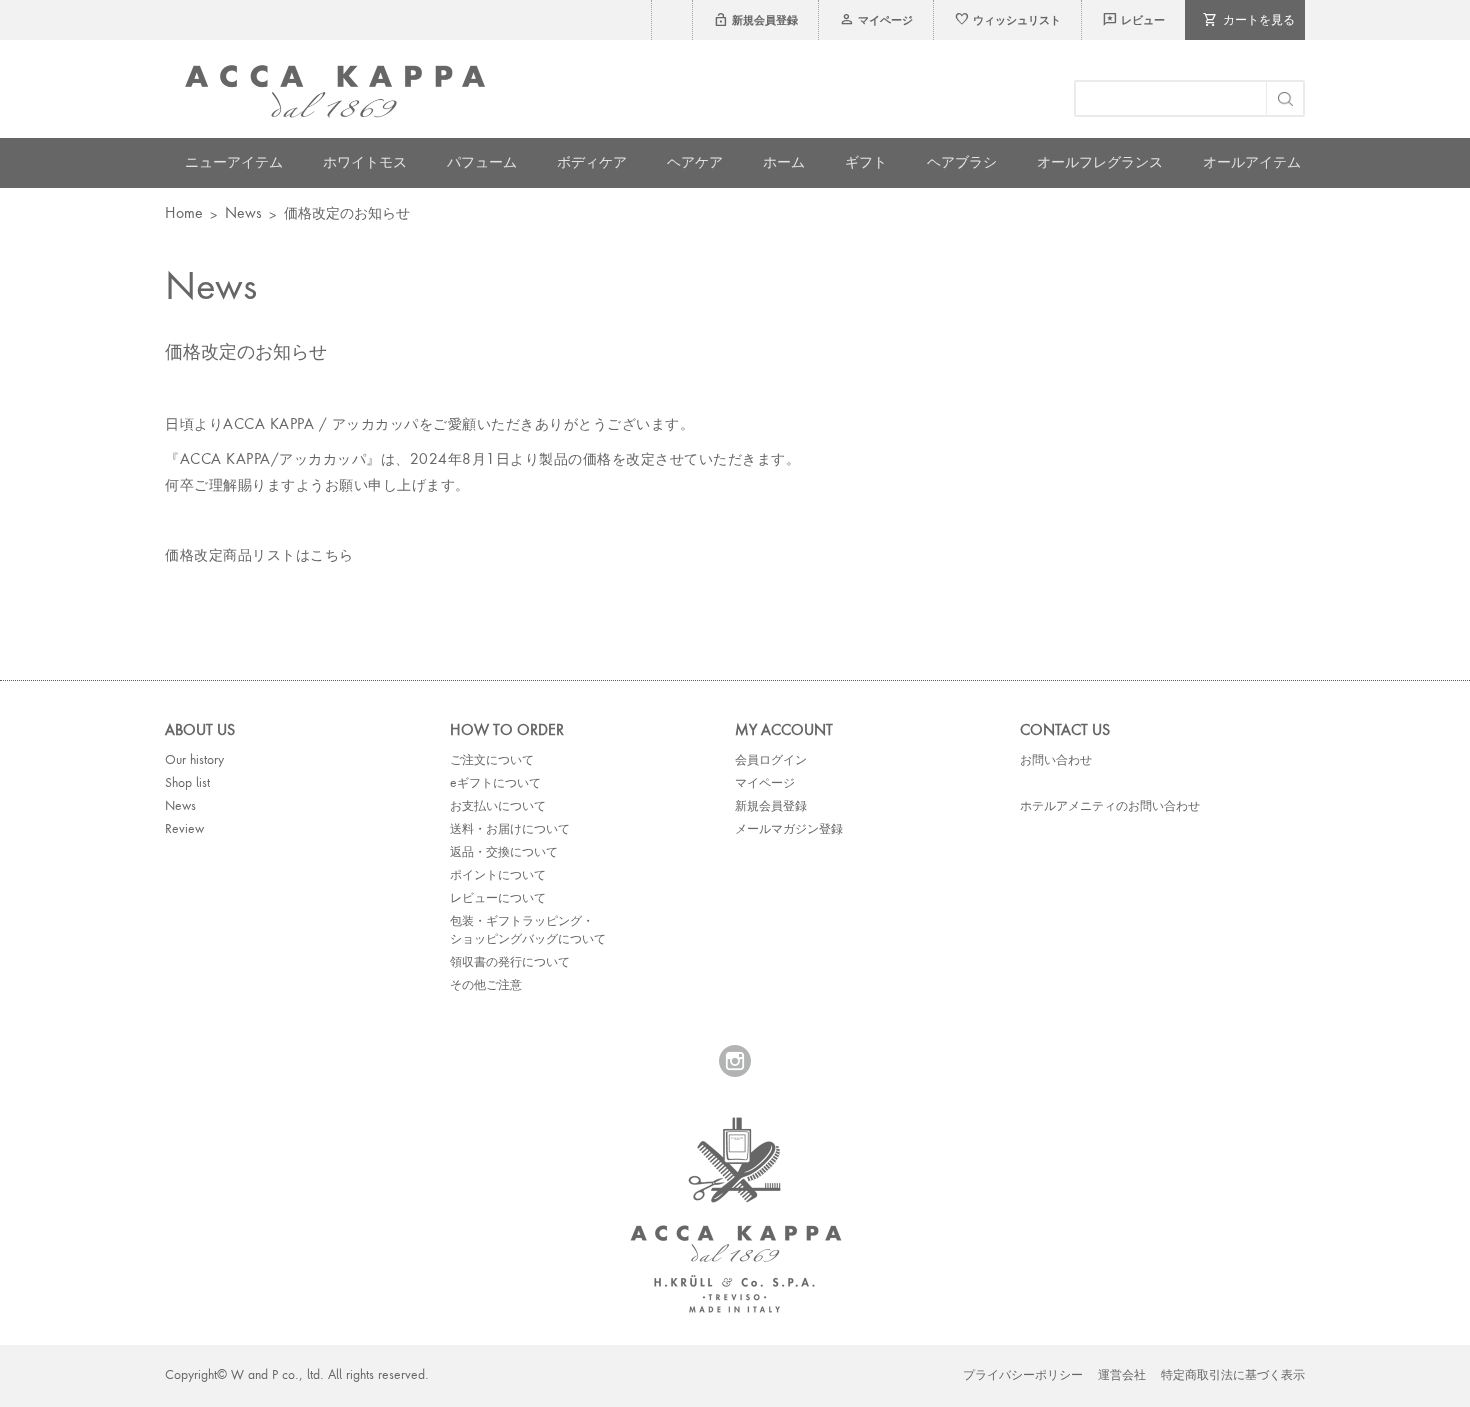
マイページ (876, 21)
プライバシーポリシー (1023, 1376)
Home (184, 214)
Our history (194, 761)
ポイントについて (498, 876)
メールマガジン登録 (789, 830)
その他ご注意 (486, 986)
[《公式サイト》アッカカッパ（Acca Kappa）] (335, 91)
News (243, 214)
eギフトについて (495, 784)
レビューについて (498, 899)
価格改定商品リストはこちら (259, 556)
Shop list (187, 784)
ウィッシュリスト (1007, 21)
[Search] (1284, 98)
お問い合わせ (1056, 761)
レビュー (1133, 21)
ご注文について (492, 761)
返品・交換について (504, 853)
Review (184, 830)
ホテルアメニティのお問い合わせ (1110, 807)
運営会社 (1122, 1376)
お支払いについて (498, 807)
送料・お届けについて (510, 830)
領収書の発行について (510, 963)
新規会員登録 (755, 21)
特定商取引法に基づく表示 (1233, 1376)
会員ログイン (771, 761)
